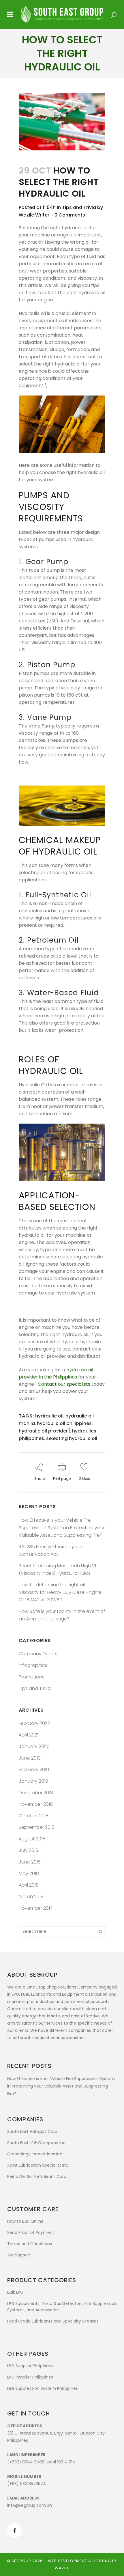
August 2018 (32, 1839)
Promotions (32, 1677)
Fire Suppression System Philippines (43, 2388)
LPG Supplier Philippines (30, 2366)
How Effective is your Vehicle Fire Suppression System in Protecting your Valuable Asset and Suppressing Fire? (62, 1528)
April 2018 (29, 1885)
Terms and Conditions (30, 2244)
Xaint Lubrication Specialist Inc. (38, 2165)
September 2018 (37, 1827)
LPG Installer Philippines (30, 2377)
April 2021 (29, 1735)
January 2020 (34, 1746)
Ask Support (19, 2255)
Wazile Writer (34, 215)
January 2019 (33, 1781)
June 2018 (30, 1862)
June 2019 (30, 1758)
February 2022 (34, 1723)
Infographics (33, 1665)
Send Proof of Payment (31, 2232)
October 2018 (34, 1816)
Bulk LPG (15, 2292)
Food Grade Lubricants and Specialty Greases (53, 2321)
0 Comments (70, 215)
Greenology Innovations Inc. (35, 2154)
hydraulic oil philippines (64, 1423)
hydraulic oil (49, 1416)
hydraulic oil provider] (44, 1431)
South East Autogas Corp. (33, 2131)
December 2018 (36, 1793)
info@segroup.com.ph (30, 2505)
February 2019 (34, 1770)
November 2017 (36, 1908)
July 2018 (29, 1850)
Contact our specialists (64, 1384)
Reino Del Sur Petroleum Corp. (37, 2176)
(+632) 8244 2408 (26, 2462)
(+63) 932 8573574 (27, 2484)
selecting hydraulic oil (72, 1438)
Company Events (38, 1654)
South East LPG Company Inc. (37, 2143)
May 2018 (29, 1873)
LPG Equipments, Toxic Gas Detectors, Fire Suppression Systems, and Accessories (62, 2307)
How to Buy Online (25, 2221)
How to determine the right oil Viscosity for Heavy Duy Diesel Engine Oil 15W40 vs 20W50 (60, 1592)
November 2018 (36, 1804)
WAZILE (62, 2568)
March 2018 (31, 1897)
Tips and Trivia (79, 207)
